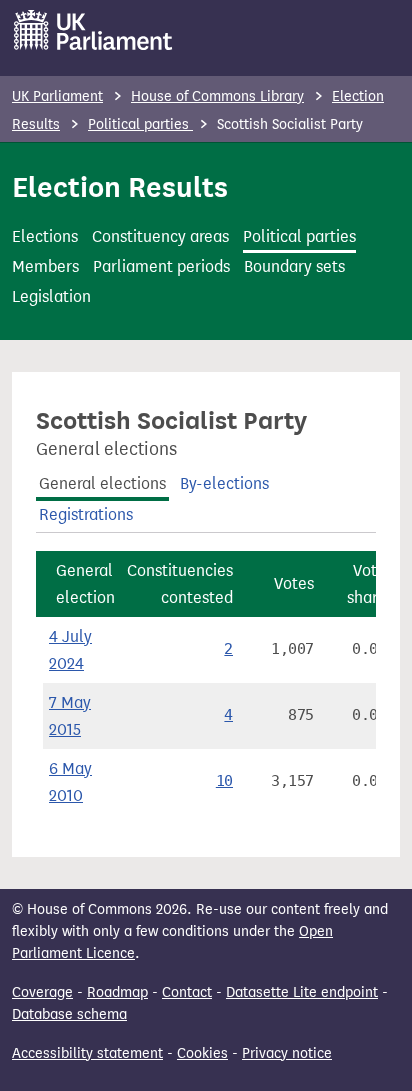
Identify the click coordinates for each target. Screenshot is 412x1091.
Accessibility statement (87, 1053)
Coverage (42, 992)
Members (45, 266)
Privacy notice (287, 1053)
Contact (187, 992)
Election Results (120, 187)
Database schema (69, 1014)
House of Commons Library (217, 96)
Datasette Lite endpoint (302, 992)
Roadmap (117, 992)
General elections (102, 483)
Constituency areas (160, 236)
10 (224, 781)
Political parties (140, 124)
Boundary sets (294, 266)
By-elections (224, 483)
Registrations (86, 514)
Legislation (51, 296)
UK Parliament (57, 96)
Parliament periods (161, 266)
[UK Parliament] (93, 30)
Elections (45, 236)
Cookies (202, 1053)
